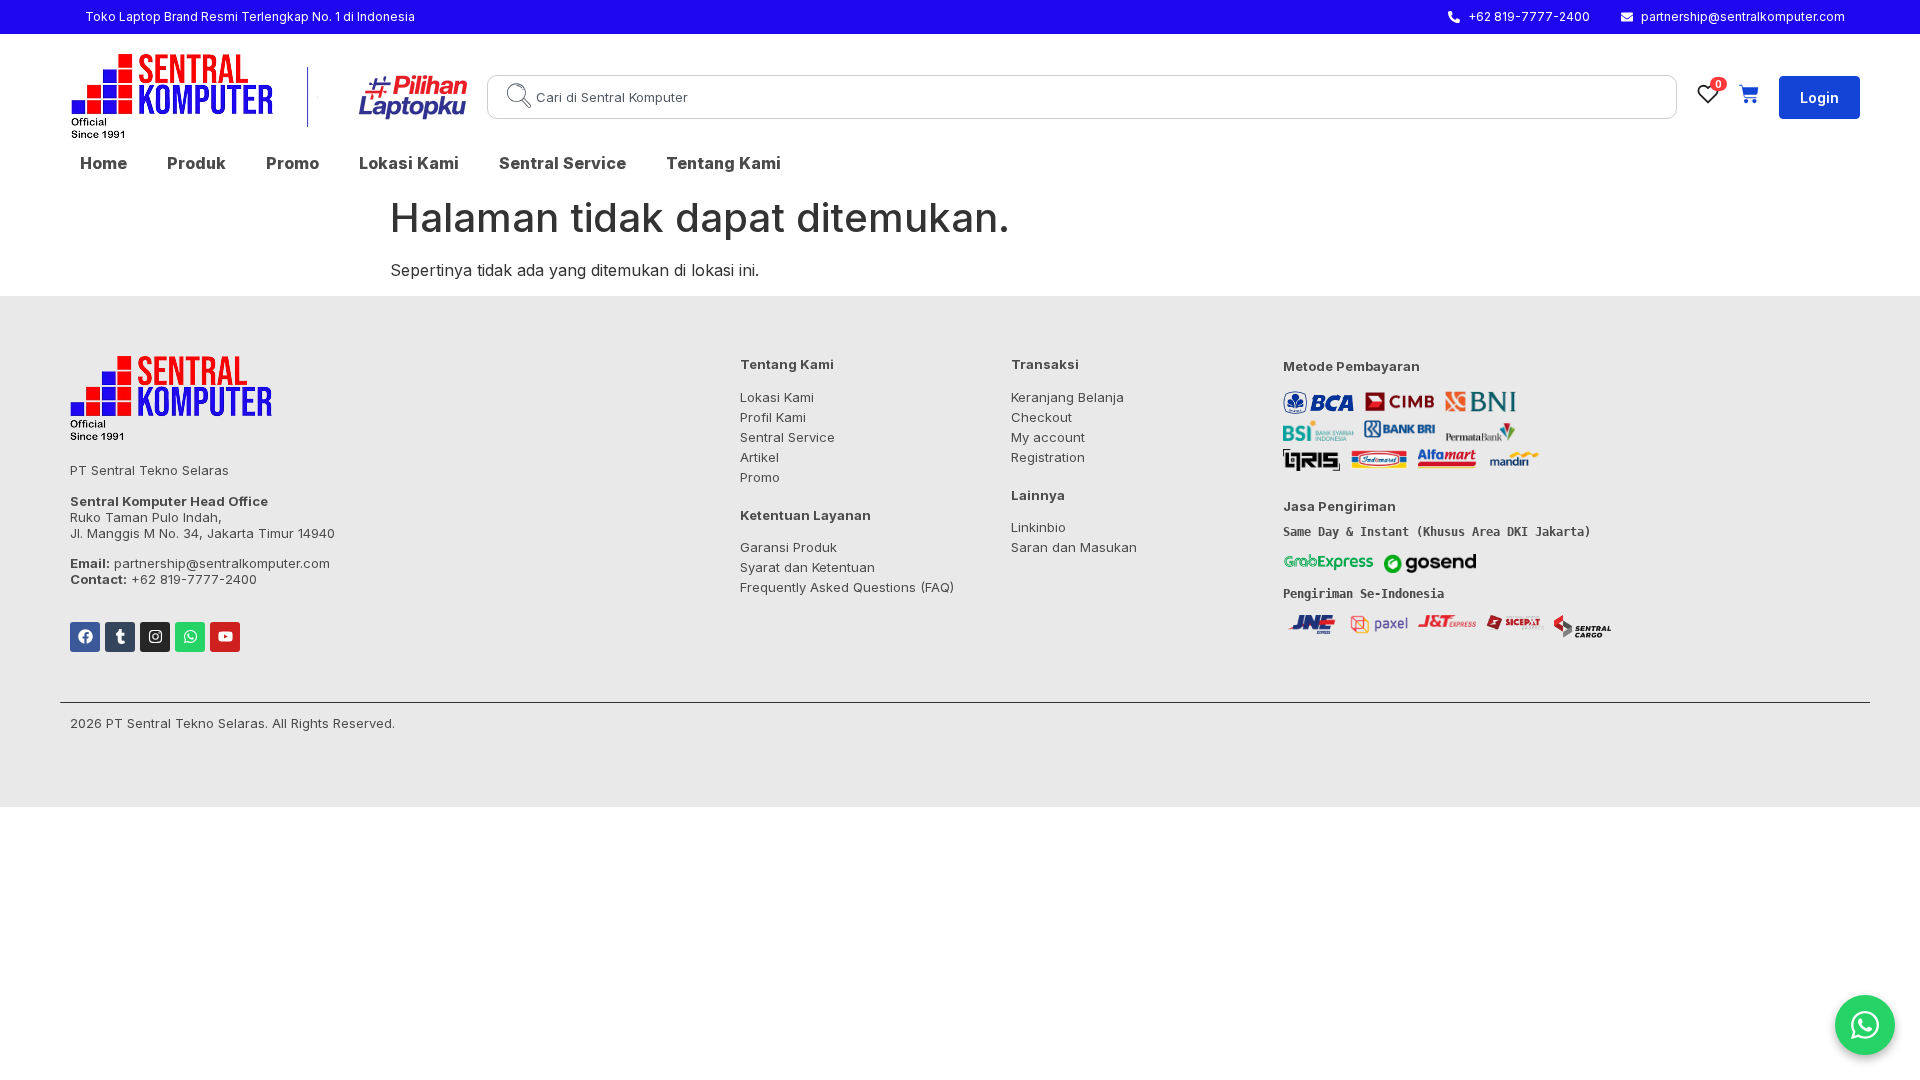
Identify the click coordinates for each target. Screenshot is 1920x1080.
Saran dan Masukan (1074, 547)
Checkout (1041, 417)
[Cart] (1749, 94)
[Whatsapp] (190, 637)
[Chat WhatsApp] (1865, 1025)
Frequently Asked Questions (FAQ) (847, 587)
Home (103, 163)
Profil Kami (773, 417)
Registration (1048, 457)
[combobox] (1082, 97)
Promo (292, 163)
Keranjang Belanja (1067, 397)
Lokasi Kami (409, 163)
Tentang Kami (723, 163)
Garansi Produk (788, 547)
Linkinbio (1038, 527)
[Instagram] (155, 637)
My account (1048, 437)
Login (1819, 97)
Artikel (759, 457)
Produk (196, 163)
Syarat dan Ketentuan (807, 567)
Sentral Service (562, 163)
